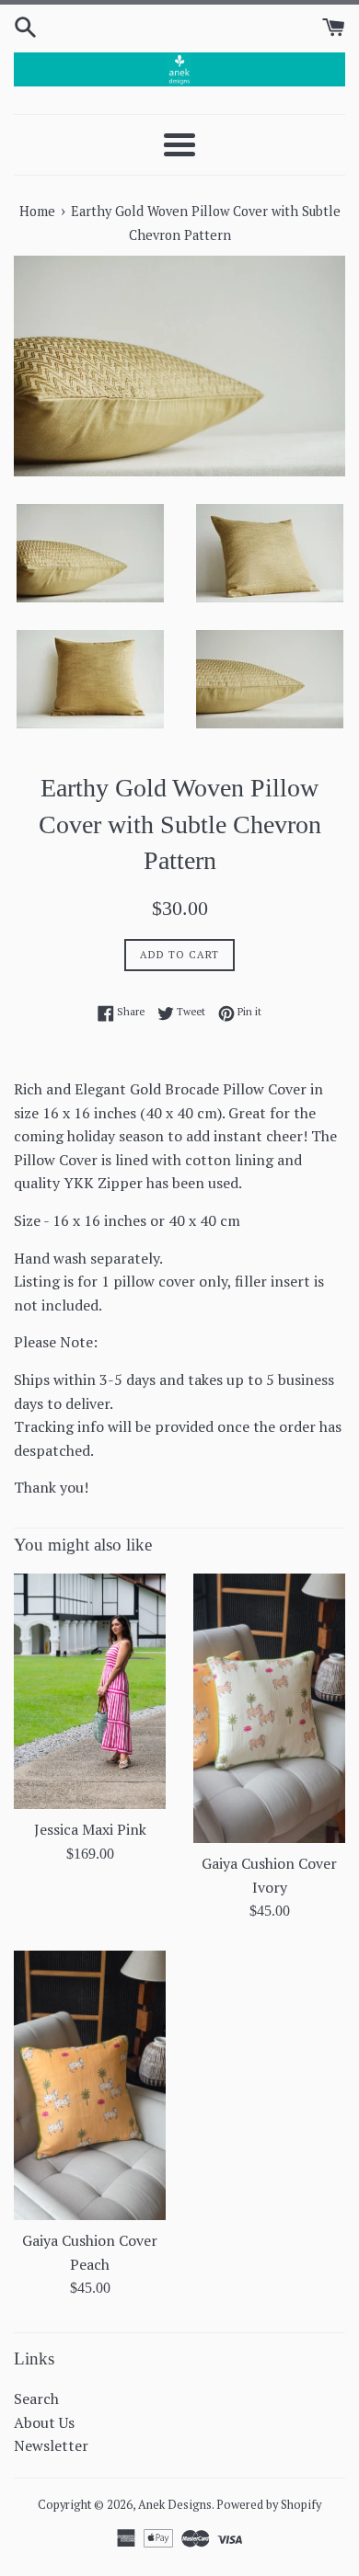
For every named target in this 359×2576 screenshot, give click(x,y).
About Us (44, 2422)
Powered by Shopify (269, 2505)
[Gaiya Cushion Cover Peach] (90, 2085)
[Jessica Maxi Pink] (90, 1691)
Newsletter (51, 2445)
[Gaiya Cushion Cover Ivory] (269, 1708)
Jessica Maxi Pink (90, 1829)
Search (36, 2399)
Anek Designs (175, 2505)
